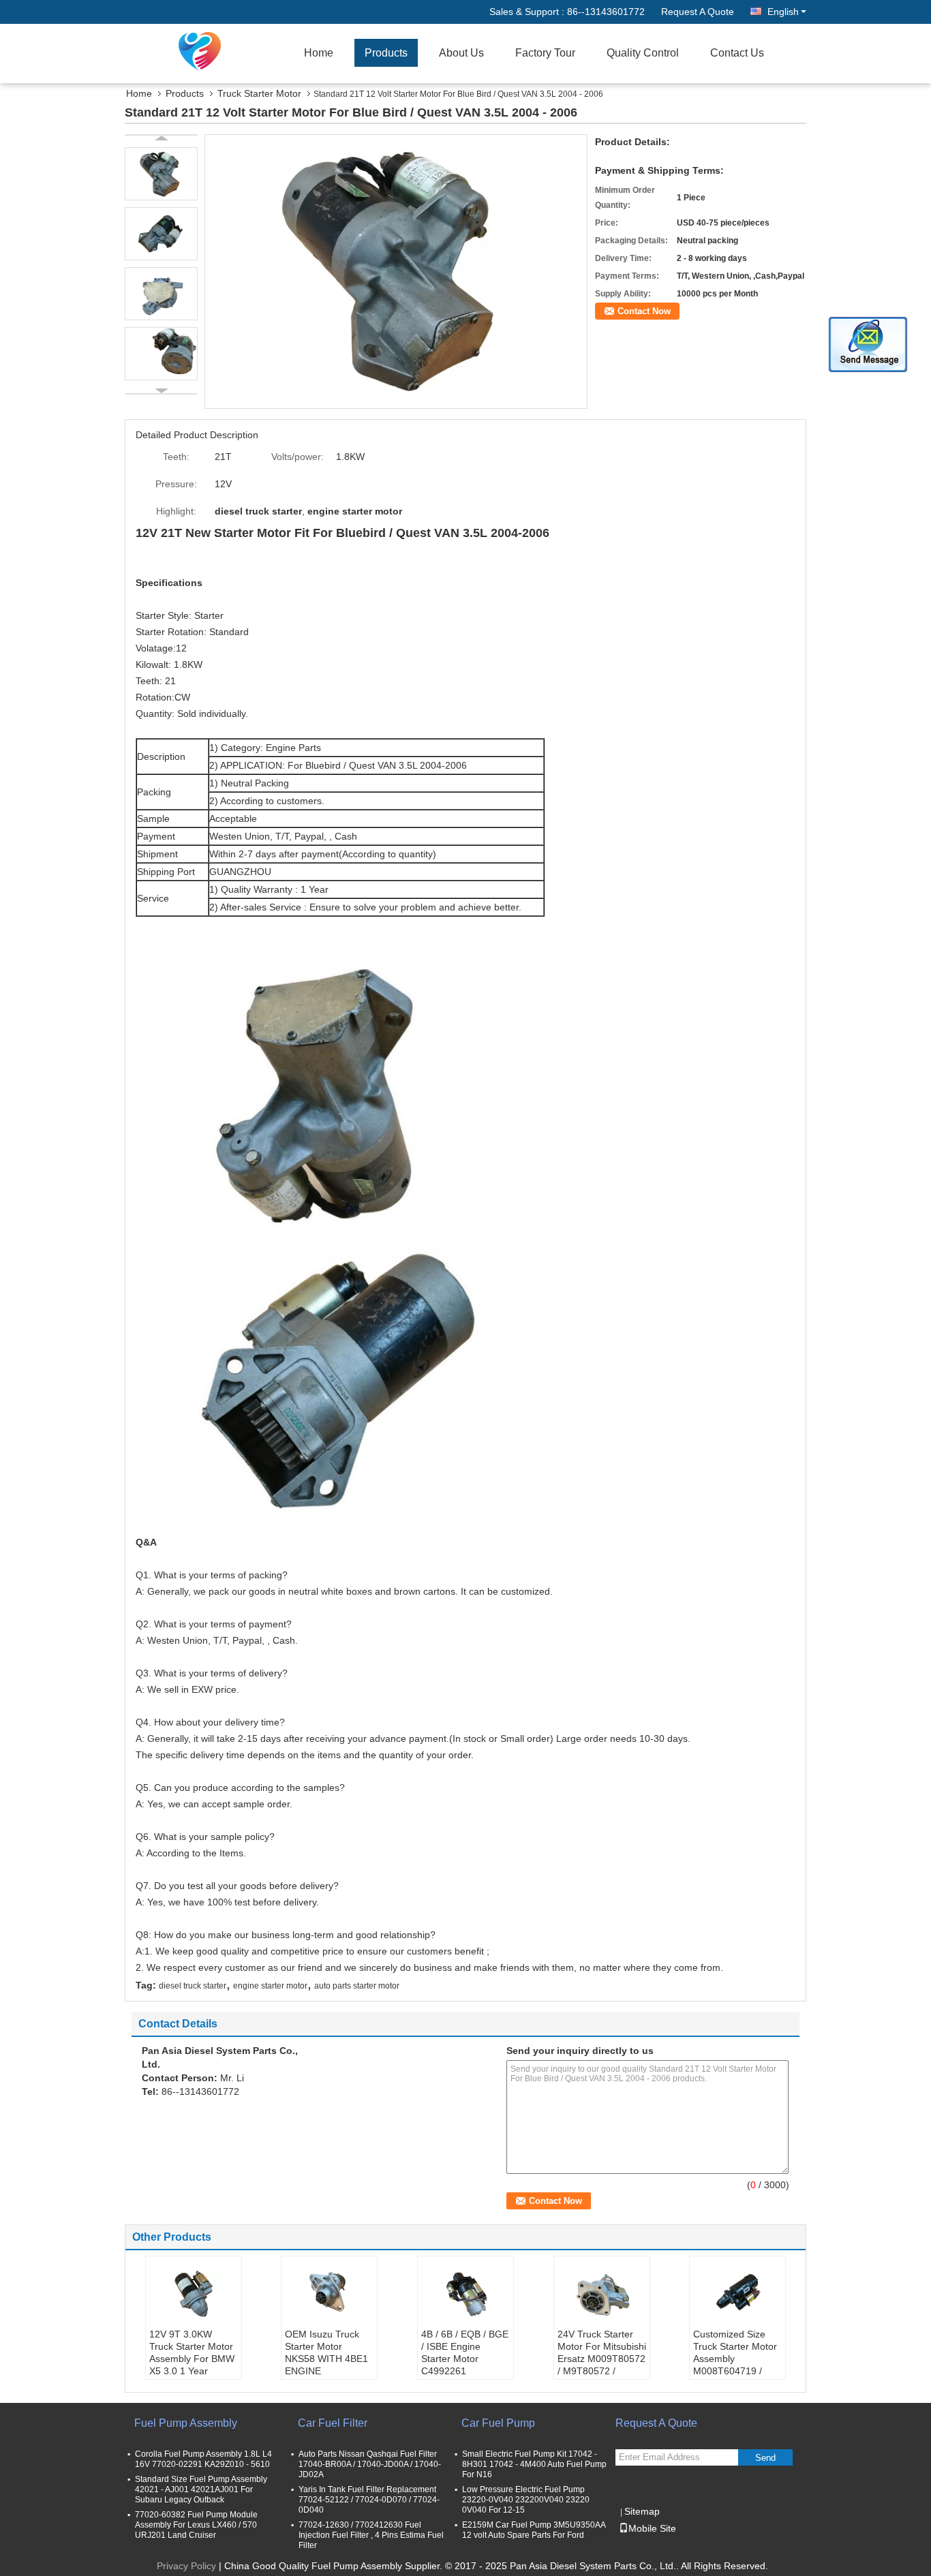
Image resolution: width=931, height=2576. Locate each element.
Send (765, 2458)
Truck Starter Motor (259, 93)
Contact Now (644, 311)
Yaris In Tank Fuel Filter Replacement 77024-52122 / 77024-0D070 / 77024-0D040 (369, 2500)
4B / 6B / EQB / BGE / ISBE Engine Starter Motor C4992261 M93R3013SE (465, 2359)
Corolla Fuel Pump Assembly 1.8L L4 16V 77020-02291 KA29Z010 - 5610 (203, 2459)
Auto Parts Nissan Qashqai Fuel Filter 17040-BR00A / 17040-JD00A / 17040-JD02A (370, 2464)
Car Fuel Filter (333, 2423)
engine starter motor (270, 1986)
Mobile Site (652, 2528)
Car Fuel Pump (498, 2423)
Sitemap (642, 2511)
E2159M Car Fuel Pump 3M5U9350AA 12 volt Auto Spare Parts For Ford (534, 2530)
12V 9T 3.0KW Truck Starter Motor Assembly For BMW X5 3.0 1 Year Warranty (192, 2359)
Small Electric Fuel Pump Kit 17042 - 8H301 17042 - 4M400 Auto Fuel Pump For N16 (534, 2464)
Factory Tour (545, 53)
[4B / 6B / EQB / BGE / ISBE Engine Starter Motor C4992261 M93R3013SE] (465, 2294)
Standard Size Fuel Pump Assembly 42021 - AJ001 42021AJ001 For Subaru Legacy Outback (201, 2489)
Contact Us (737, 53)
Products (386, 53)
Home (319, 53)
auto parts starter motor (357, 1986)
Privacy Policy (186, 2566)
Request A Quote (698, 12)
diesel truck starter (193, 1986)
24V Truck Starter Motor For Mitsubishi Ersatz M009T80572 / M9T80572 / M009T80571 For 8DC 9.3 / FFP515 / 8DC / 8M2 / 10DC (602, 2371)
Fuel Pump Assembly (186, 2423)
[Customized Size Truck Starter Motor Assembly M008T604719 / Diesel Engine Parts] (737, 2294)
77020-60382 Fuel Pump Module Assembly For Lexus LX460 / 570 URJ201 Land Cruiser (196, 2525)
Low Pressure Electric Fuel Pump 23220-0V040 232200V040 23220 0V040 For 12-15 (526, 2500)
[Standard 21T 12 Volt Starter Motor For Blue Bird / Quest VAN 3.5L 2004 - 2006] (396, 271)
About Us (461, 53)
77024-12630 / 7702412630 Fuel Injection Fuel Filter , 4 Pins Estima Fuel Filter (371, 2535)
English (783, 12)
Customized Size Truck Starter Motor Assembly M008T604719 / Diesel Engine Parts (735, 2359)
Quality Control (643, 53)
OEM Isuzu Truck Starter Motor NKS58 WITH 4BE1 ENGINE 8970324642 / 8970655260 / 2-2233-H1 (326, 2371)
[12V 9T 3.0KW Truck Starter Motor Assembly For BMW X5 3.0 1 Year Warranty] (194, 2294)
